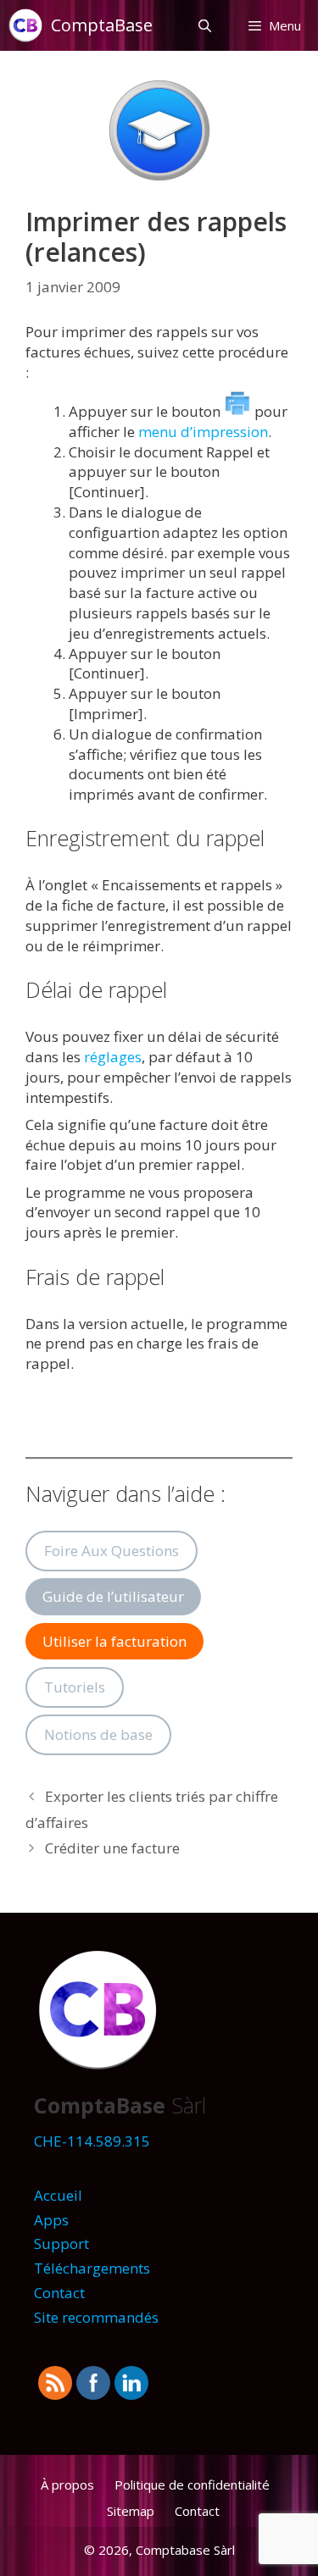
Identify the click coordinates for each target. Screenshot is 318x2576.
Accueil (58, 2195)
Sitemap (131, 2511)
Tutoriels (75, 1687)
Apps (51, 2220)
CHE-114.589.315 (92, 2141)
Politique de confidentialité (192, 2485)
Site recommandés (96, 2317)
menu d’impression (203, 432)
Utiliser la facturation (114, 1641)
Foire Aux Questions (112, 1551)
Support (61, 2244)
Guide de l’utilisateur (113, 1596)
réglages (113, 1057)
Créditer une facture (112, 1848)
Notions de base (98, 1734)
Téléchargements (92, 2268)
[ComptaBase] (30, 25)
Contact (59, 2293)
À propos (67, 2485)
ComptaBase (102, 25)
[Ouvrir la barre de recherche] (204, 25)
